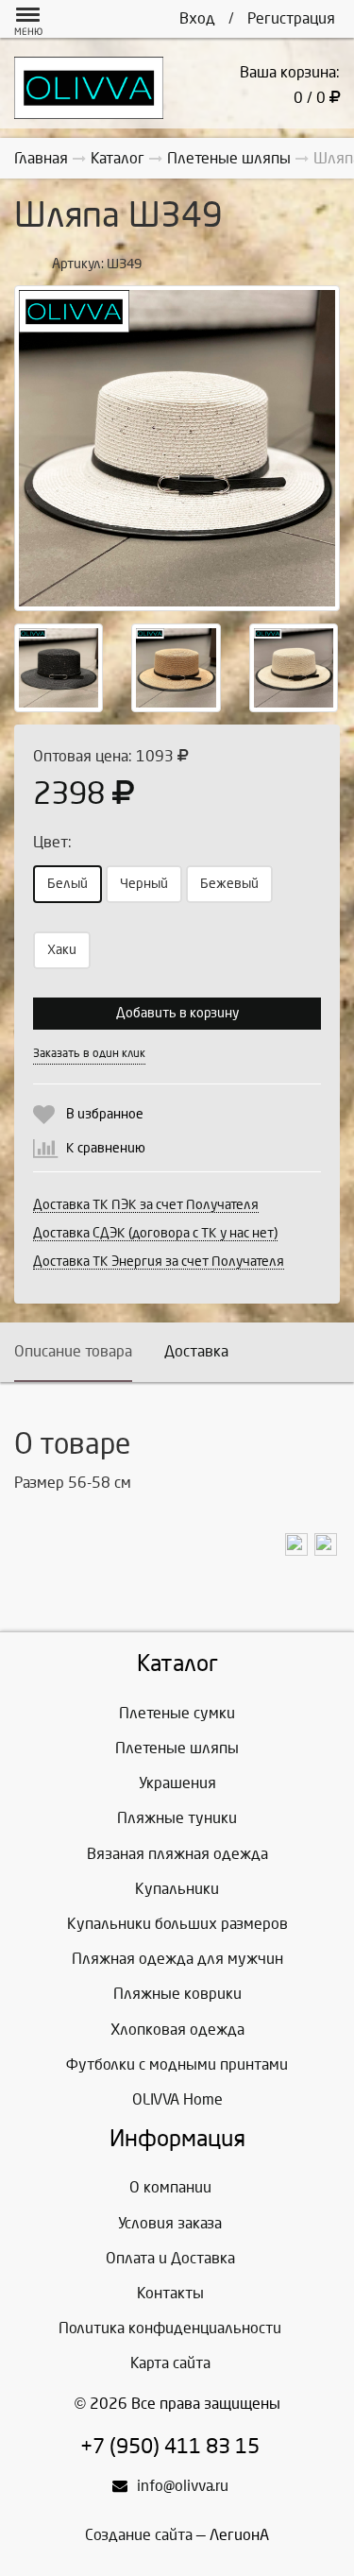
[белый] (177, 448)
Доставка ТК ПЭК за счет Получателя (146, 1205)
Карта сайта (170, 2363)
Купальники (177, 1889)
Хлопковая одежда (177, 2030)
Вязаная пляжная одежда (177, 1854)
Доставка (196, 1351)
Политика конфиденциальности (170, 2328)
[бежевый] (294, 668)
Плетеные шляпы (177, 1748)
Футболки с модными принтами (177, 2064)
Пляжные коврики (177, 1994)
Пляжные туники (177, 1818)
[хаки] (176, 668)
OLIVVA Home (177, 2099)
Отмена (230, 1053)
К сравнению (106, 1148)
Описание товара (73, 1351)
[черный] (59, 668)
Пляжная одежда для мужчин (177, 1959)
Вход (197, 18)
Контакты (170, 2293)
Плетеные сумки (177, 1713)
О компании (170, 2187)
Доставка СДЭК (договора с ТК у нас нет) (155, 1233)
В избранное (105, 1114)
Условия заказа (170, 2223)
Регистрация (291, 18)
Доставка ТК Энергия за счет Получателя (159, 1262)
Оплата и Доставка (170, 2258)
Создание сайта (139, 2535)
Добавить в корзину (177, 1013)
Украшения (177, 1783)
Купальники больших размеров (177, 1924)
